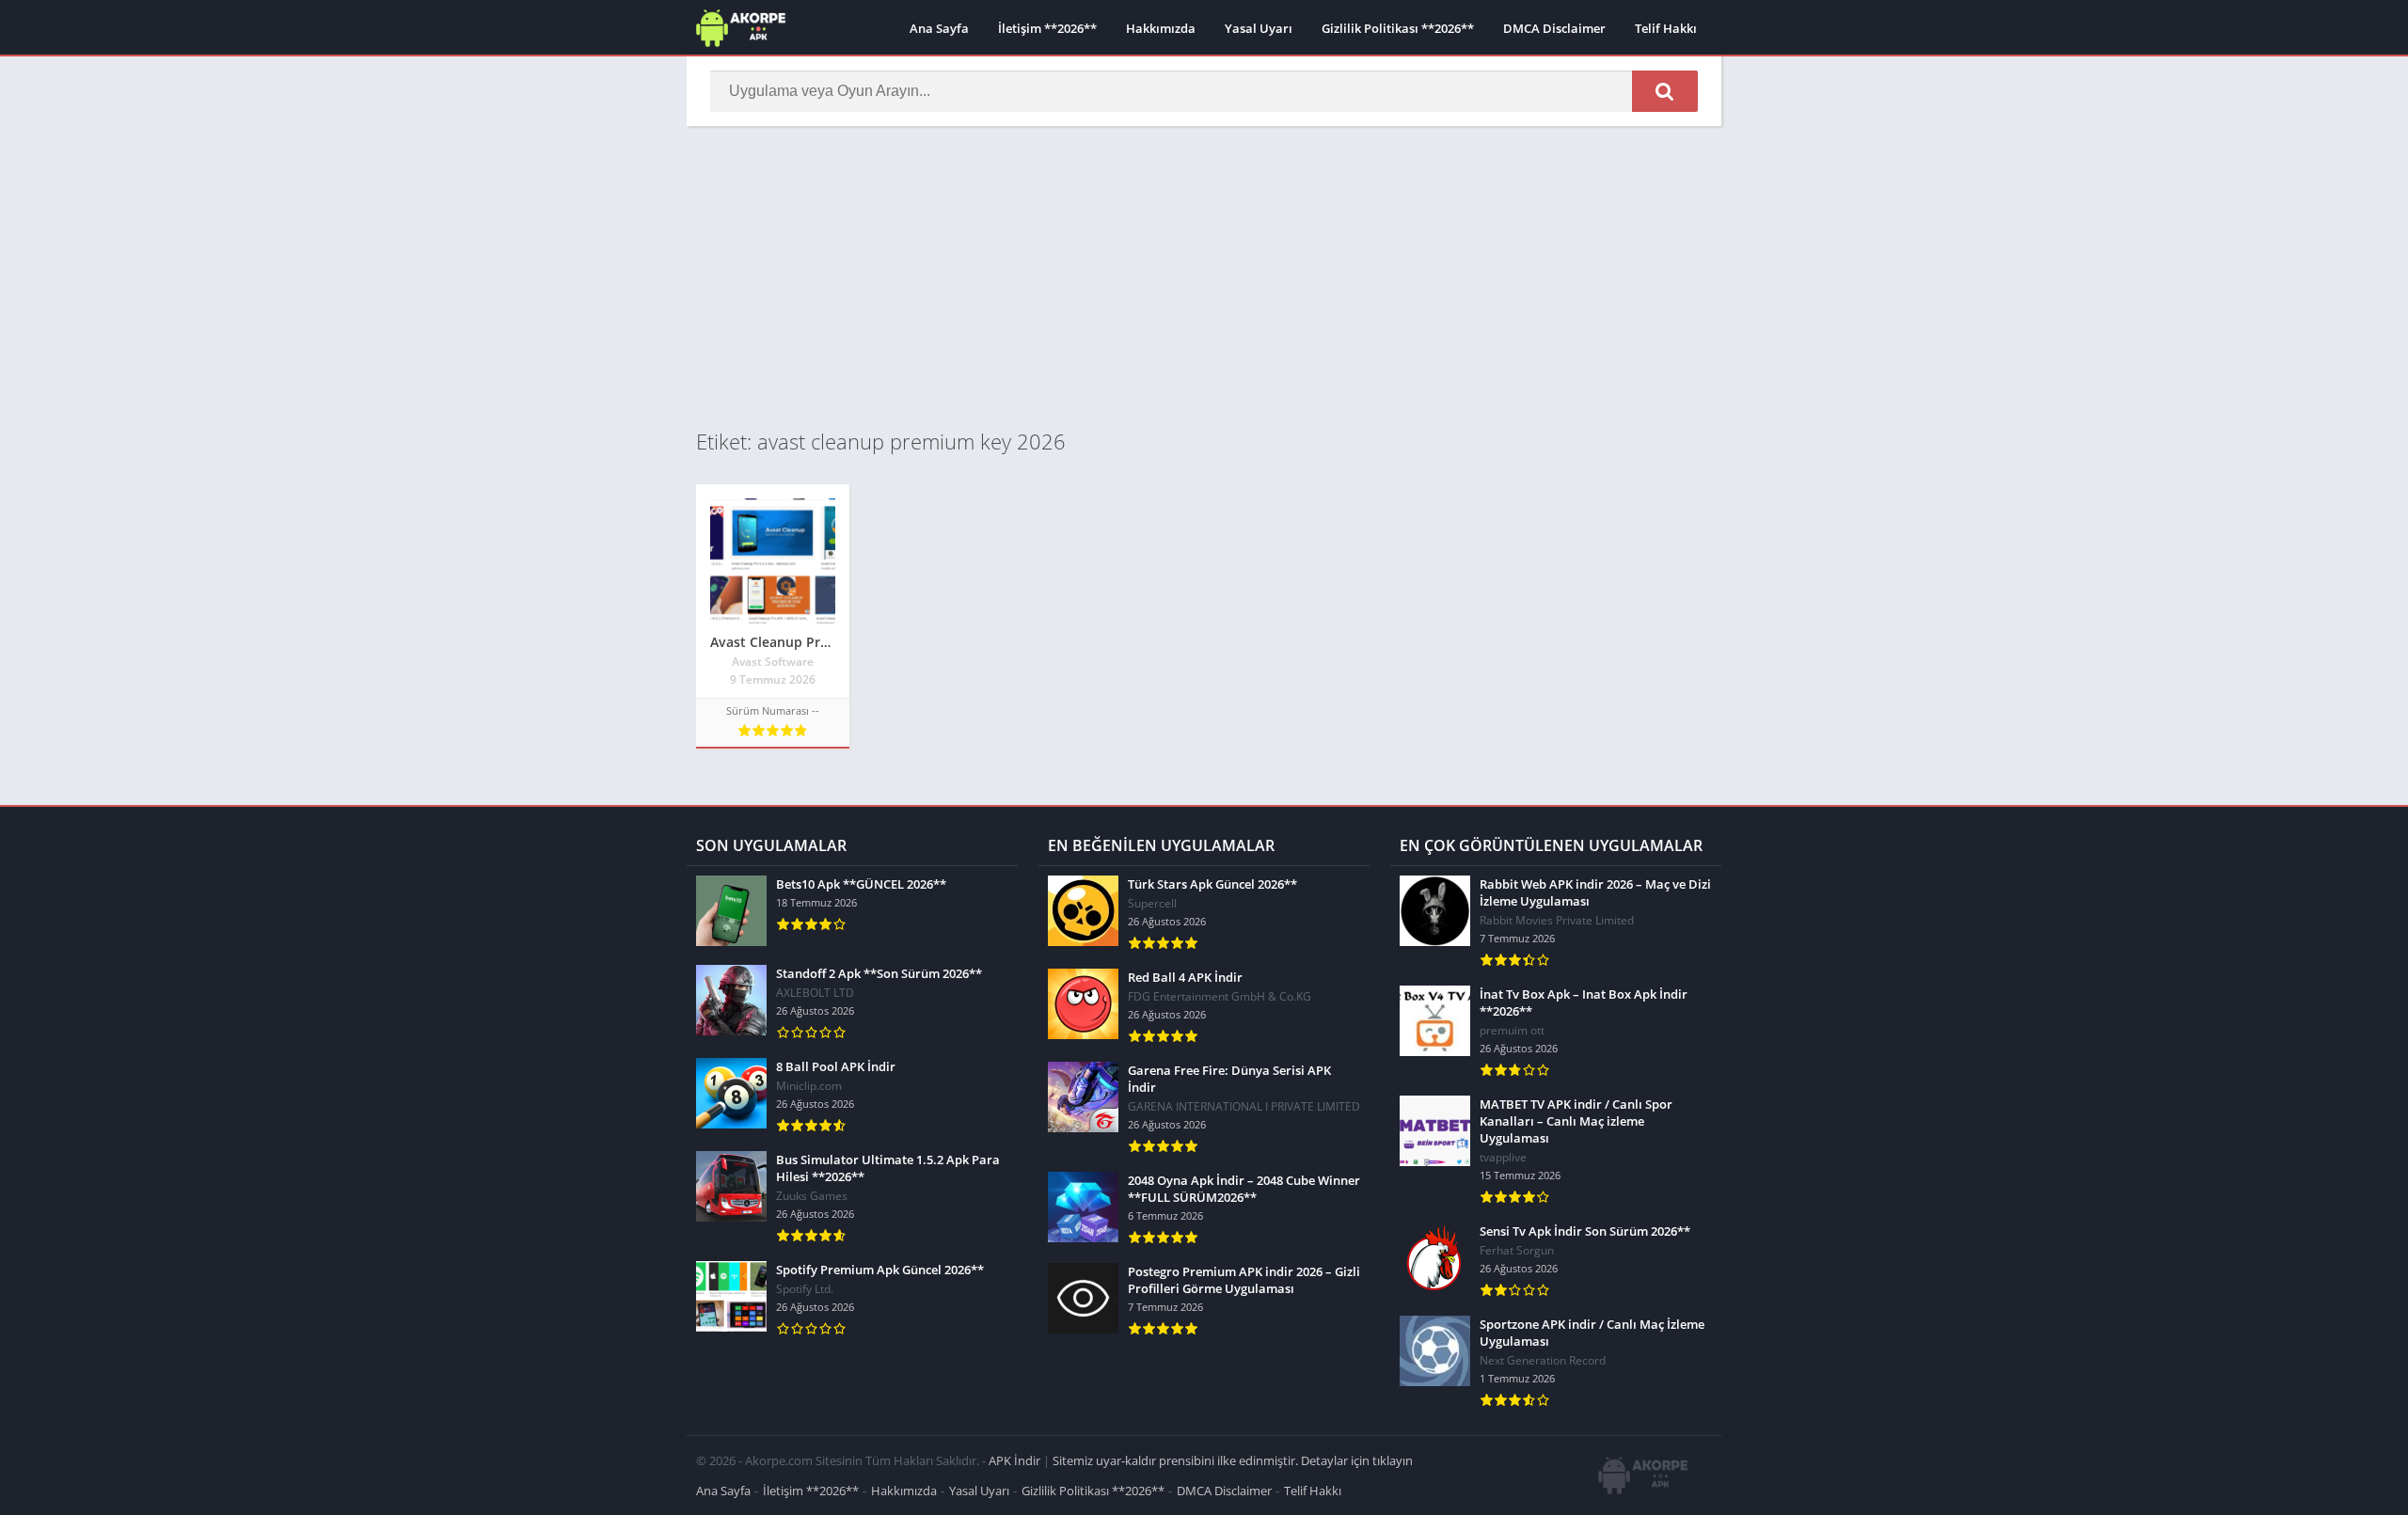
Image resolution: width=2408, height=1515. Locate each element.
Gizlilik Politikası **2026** (1398, 28)
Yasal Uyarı (1259, 28)
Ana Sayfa (939, 28)
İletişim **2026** (1047, 28)
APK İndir (1014, 1460)
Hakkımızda (1161, 28)
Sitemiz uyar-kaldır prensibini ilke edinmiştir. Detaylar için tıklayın (1233, 1460)
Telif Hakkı (1666, 28)
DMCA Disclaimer (1554, 28)
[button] (1665, 91)
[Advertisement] (1204, 276)
